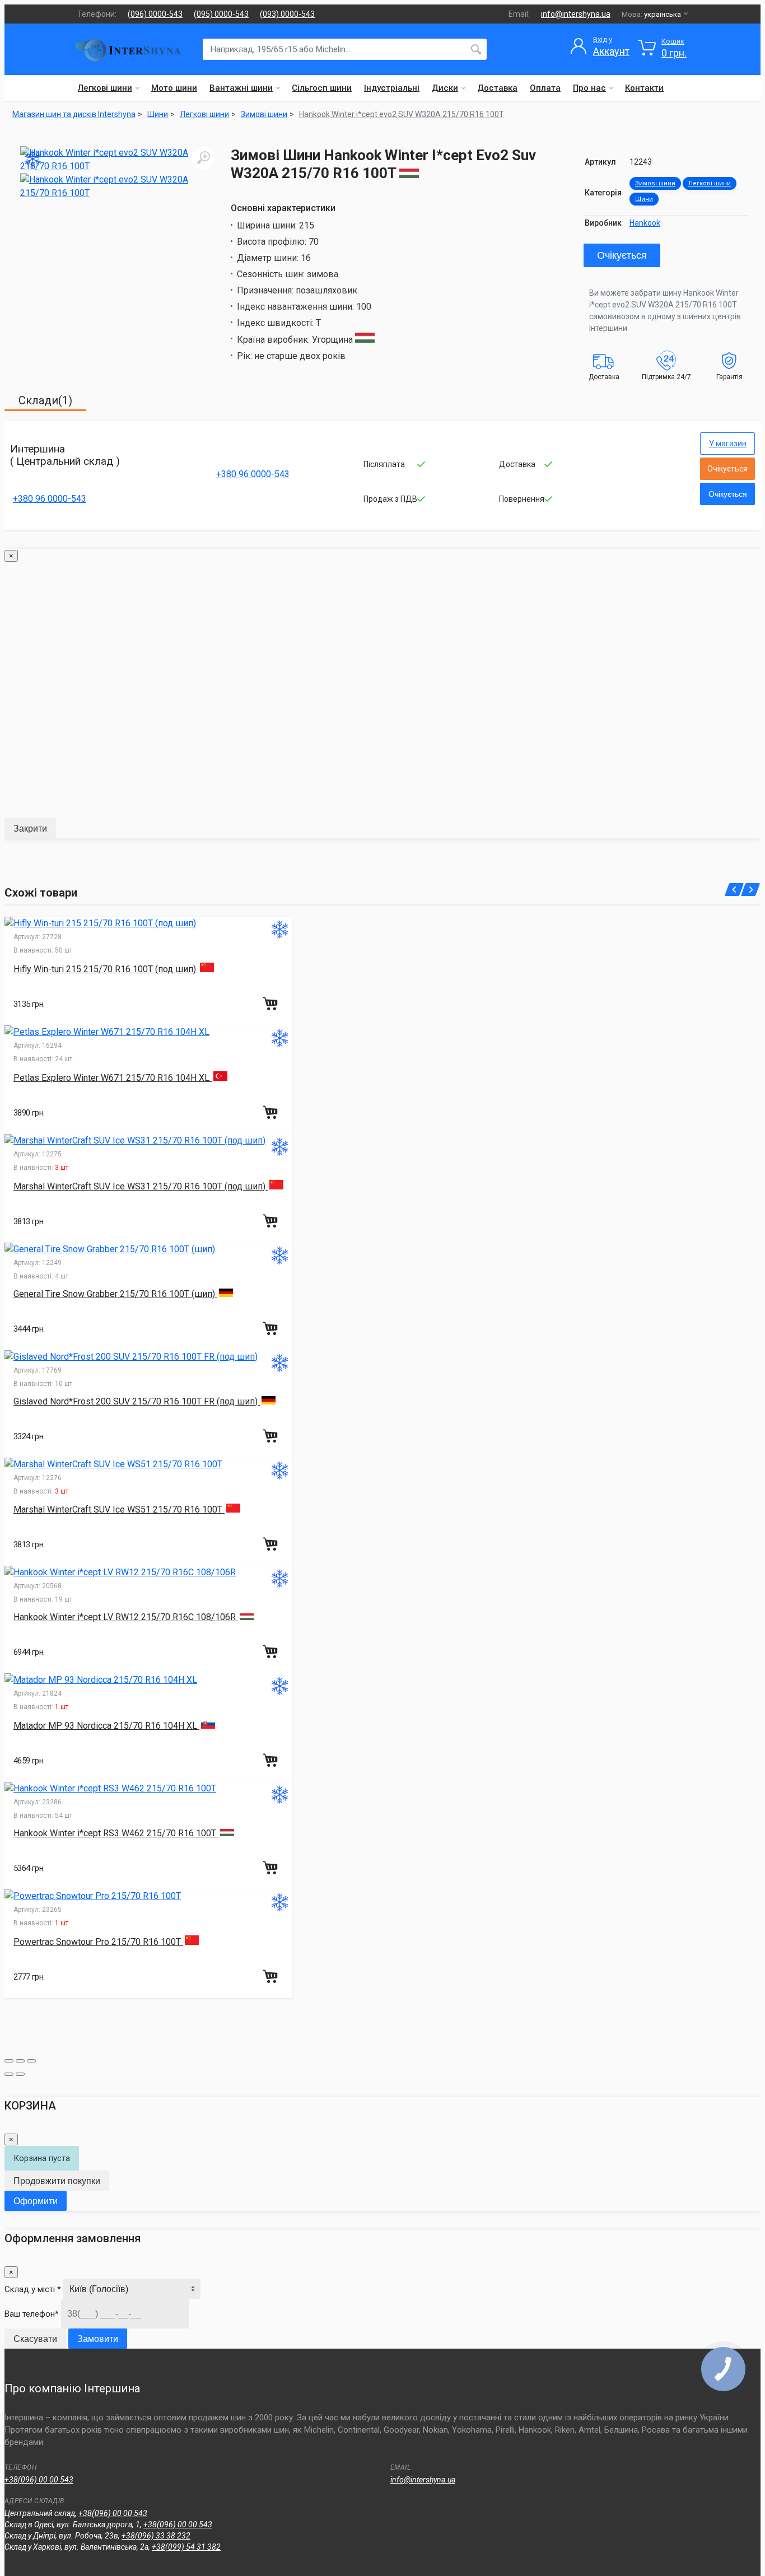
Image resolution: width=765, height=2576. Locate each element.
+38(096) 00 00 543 (39, 2480)
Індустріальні (392, 88)
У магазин (728, 444)
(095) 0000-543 (221, 14)
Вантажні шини (241, 88)
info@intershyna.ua (576, 14)
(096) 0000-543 (155, 14)
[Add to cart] (272, 1004)
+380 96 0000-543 (50, 499)
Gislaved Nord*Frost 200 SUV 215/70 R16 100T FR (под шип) (137, 1401)
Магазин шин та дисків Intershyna (74, 114)
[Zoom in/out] (31, 2061)
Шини (644, 199)
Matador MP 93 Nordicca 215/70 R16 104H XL (106, 1726)
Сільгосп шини (322, 88)
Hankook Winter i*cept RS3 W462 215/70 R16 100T (116, 1833)
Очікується (622, 255)
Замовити (98, 2339)
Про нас (589, 88)
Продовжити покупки (57, 2181)
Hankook (645, 223)
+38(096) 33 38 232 (156, 2536)
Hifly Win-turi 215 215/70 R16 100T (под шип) (106, 969)
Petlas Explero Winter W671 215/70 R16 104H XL (113, 1078)
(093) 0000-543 (287, 14)
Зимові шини (655, 183)
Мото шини (174, 88)
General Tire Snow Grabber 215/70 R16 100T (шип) (115, 1294)
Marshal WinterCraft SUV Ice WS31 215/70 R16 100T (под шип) (141, 1186)
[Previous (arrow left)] (9, 2074)
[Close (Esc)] (9, 2061)
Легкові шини (105, 88)
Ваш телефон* (32, 2314)
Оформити (36, 2201)
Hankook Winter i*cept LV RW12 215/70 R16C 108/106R (126, 1617)
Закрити (30, 829)
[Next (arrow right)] (20, 2074)
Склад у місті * (33, 2289)
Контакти (644, 88)
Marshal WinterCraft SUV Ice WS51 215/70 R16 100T (119, 1509)
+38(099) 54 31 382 (186, 2547)
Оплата (545, 88)
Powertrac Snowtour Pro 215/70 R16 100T (98, 1942)
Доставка (497, 88)
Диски (445, 88)
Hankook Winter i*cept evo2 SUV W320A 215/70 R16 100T (402, 114)
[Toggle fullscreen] (20, 2061)
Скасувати (35, 2339)
